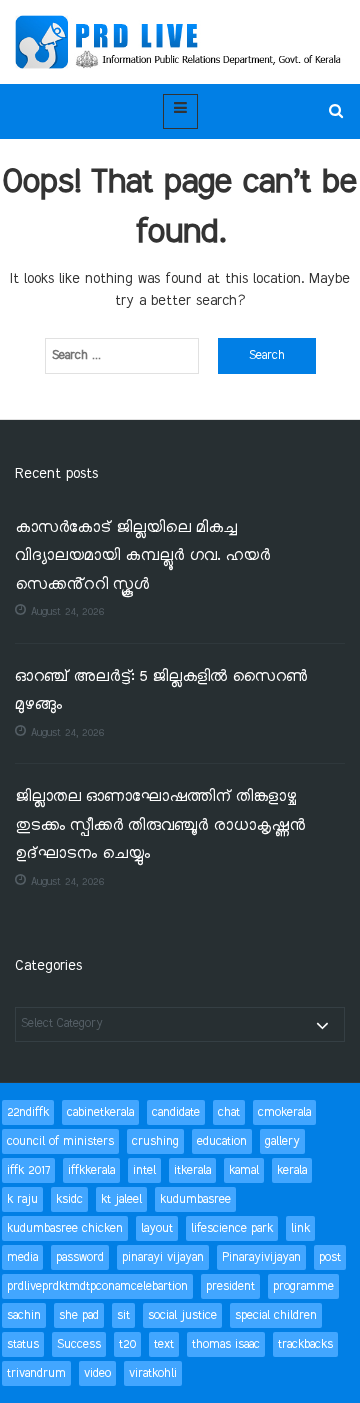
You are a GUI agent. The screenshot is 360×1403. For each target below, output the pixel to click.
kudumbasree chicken (65, 1228)
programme (303, 1286)
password (80, 1257)
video (97, 1373)
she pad (79, 1315)
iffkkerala (91, 1170)
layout (157, 1228)
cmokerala (284, 1112)
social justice (182, 1315)
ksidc (69, 1199)
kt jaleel (121, 1199)
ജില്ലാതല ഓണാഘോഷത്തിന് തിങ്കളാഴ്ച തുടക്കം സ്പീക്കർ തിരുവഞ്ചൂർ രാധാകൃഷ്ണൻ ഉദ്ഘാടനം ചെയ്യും (160, 826)
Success (79, 1344)
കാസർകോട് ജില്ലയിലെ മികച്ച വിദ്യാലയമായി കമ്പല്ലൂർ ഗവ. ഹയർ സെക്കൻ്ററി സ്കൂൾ (142, 557)
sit (123, 1315)
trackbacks (305, 1344)
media (22, 1257)
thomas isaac (226, 1344)
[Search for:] (122, 356)
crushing (155, 1141)
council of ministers (60, 1141)
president (230, 1286)
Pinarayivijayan (261, 1257)
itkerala (192, 1170)
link (300, 1228)
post (330, 1257)
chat (229, 1112)
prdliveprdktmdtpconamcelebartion (97, 1286)
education (222, 1141)
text (164, 1344)
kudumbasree (195, 1199)
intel (144, 1170)
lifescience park (232, 1228)
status (23, 1344)
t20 (127, 1344)
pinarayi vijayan (163, 1257)
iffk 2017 (28, 1170)
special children (276, 1315)
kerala (292, 1170)
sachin (24, 1315)
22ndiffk (28, 1112)
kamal (244, 1170)
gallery (282, 1141)
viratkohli (153, 1373)
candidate (176, 1112)
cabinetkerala (100, 1112)
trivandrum (36, 1373)
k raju (22, 1199)
